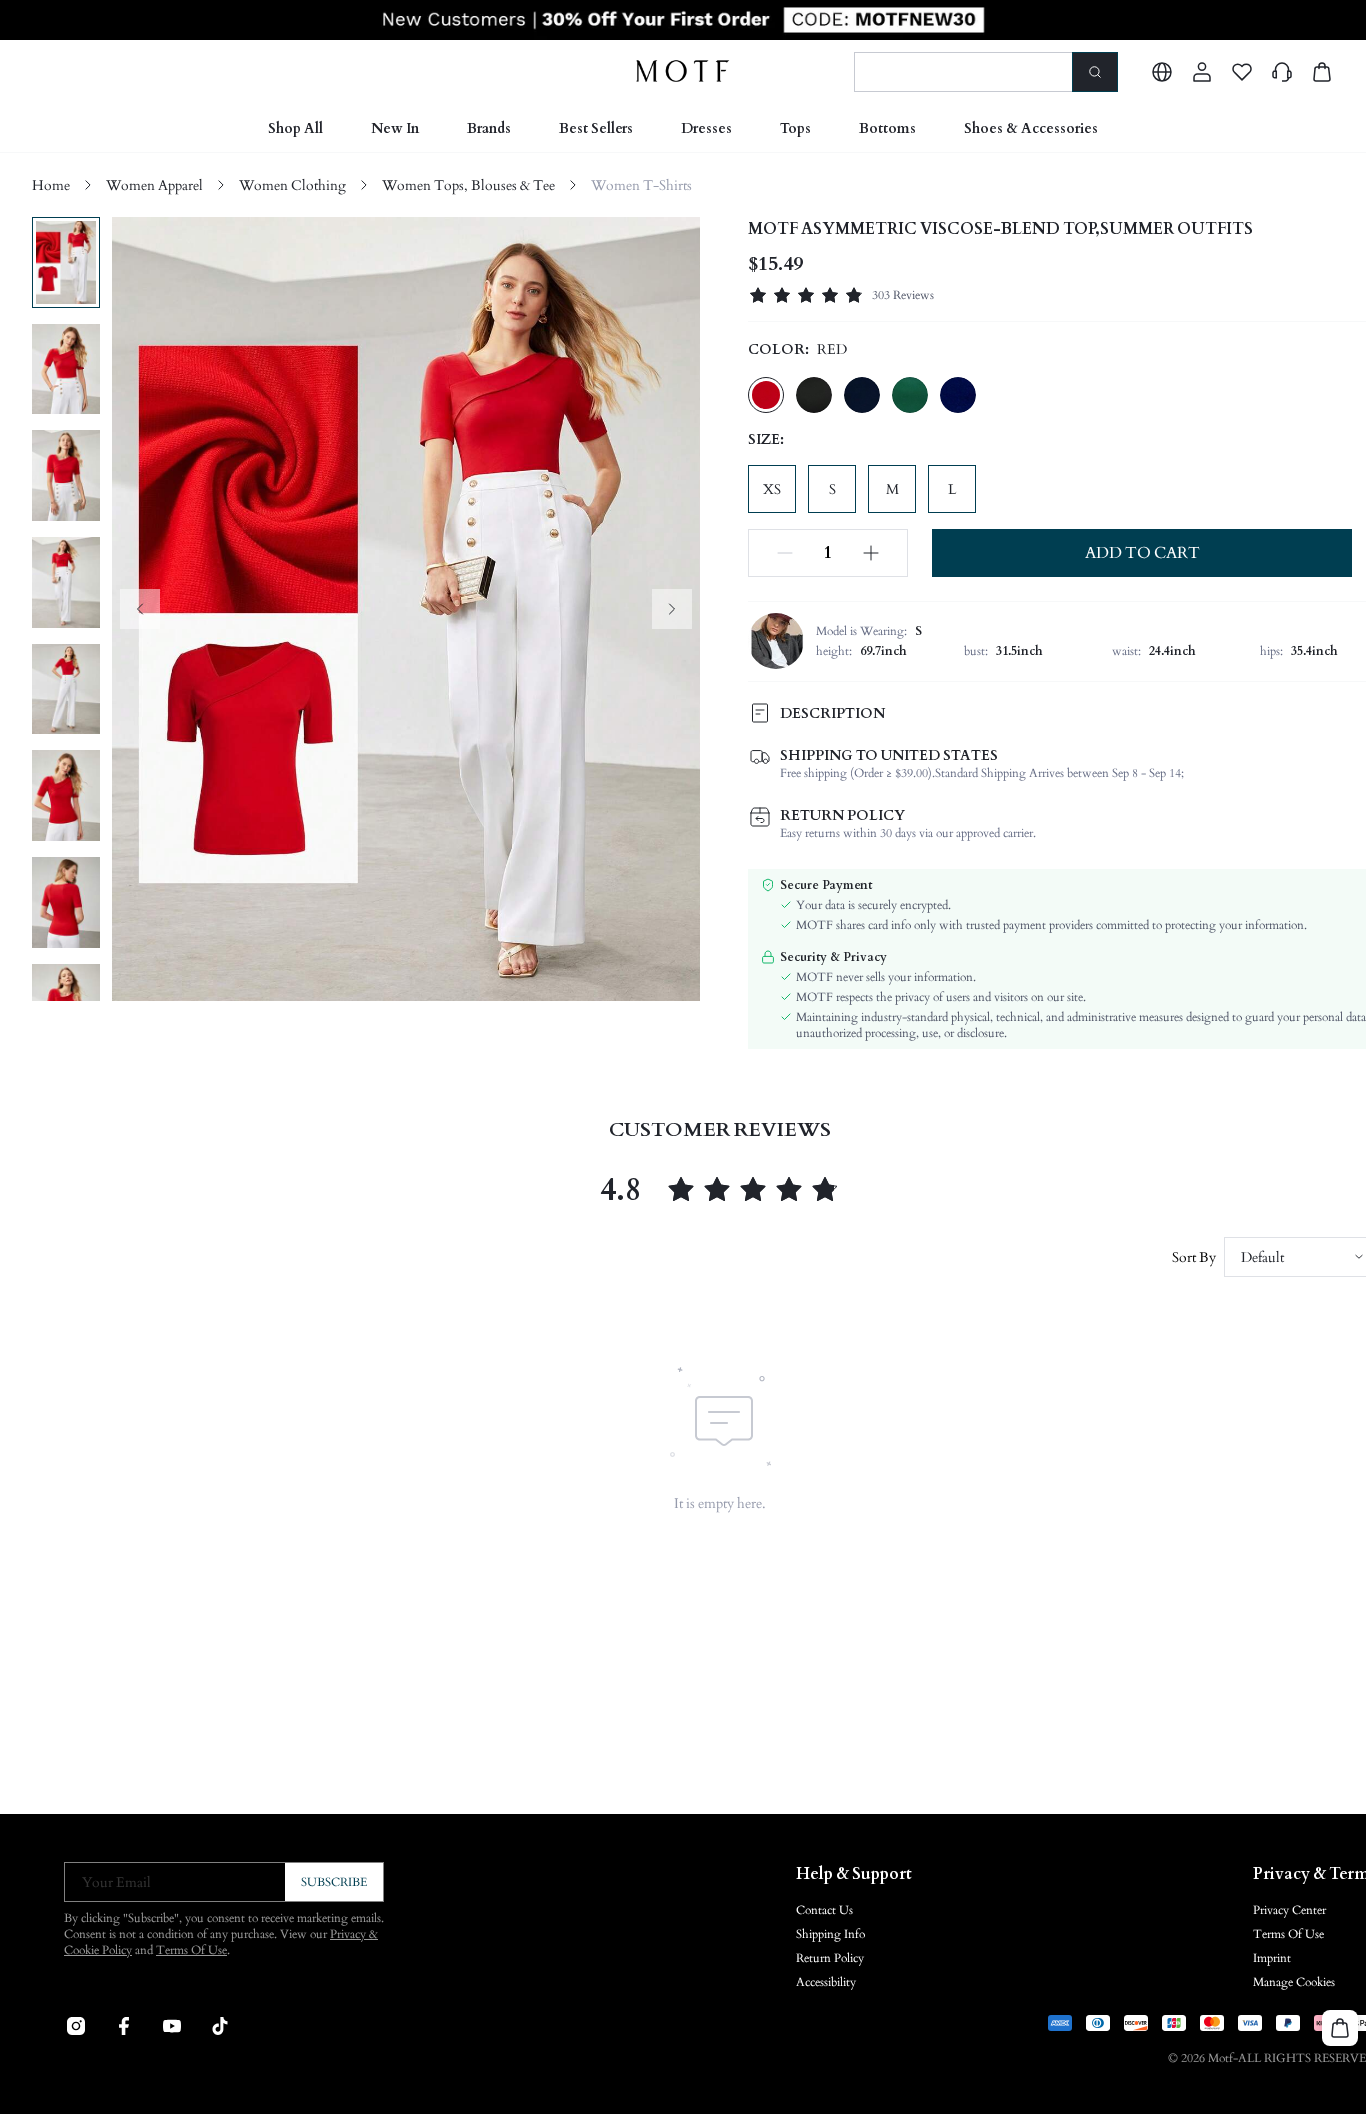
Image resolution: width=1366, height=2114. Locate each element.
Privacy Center (1289, 1910)
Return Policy (830, 1958)
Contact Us (824, 1910)
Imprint (1272, 1958)
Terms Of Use (191, 1950)
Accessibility (826, 1982)
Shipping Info (830, 1934)
